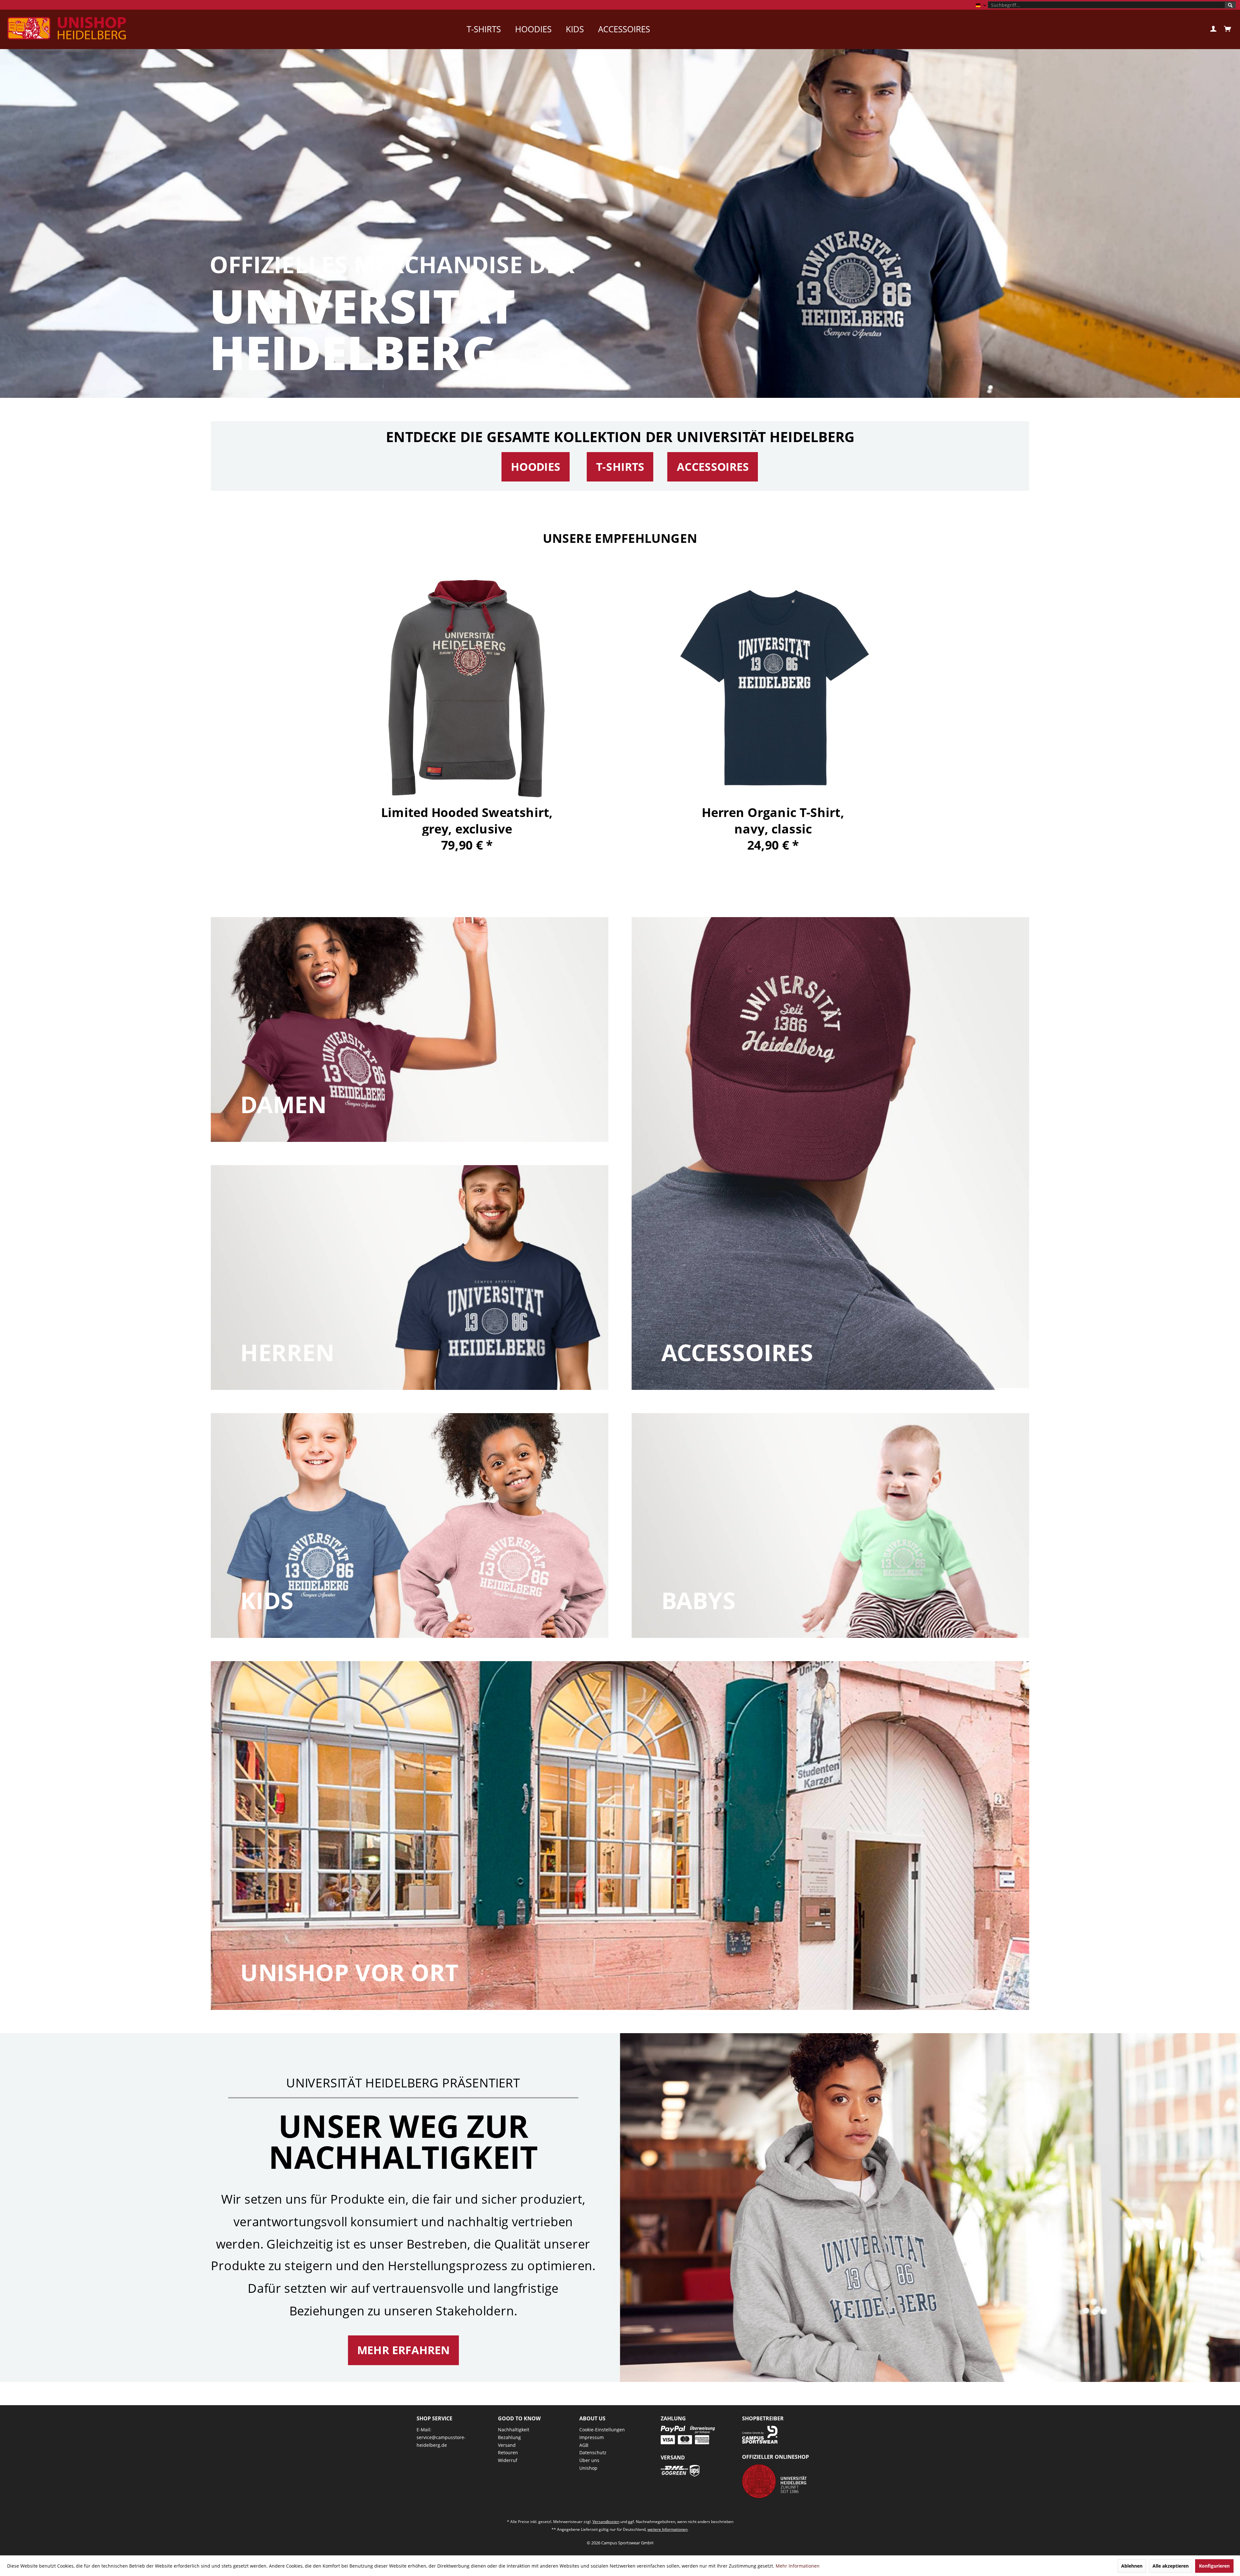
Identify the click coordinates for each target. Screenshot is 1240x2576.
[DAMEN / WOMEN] (410, 1029)
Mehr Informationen (798, 2566)
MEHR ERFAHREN (403, 2350)
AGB (584, 2445)
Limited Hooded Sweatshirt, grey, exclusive (467, 820)
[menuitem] (1112, 5)
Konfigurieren (1214, 2566)
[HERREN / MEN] (410, 1278)
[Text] (283, 1105)
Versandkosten (606, 2522)
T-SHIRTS (620, 467)
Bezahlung (509, 2437)
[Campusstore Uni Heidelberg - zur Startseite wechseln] (67, 28)
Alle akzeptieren (1171, 2566)
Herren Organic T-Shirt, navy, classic (773, 820)
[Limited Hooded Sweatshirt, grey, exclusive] (467, 688)
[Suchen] (1230, 5)
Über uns (589, 2460)
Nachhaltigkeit (514, 2430)
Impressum (592, 2437)
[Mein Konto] (1213, 29)
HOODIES (536, 467)
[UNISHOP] (620, 1836)
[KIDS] (410, 1526)
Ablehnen (1132, 2566)
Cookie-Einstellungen (602, 2430)
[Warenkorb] (1227, 29)
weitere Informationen (667, 2529)
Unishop (588, 2468)
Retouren (508, 2452)
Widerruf (508, 2460)
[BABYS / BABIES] (831, 1526)
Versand (507, 2445)
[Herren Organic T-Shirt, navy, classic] (773, 688)
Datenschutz (593, 2452)
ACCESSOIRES (713, 467)
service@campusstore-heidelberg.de (441, 2441)
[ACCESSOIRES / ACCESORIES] (831, 1154)
